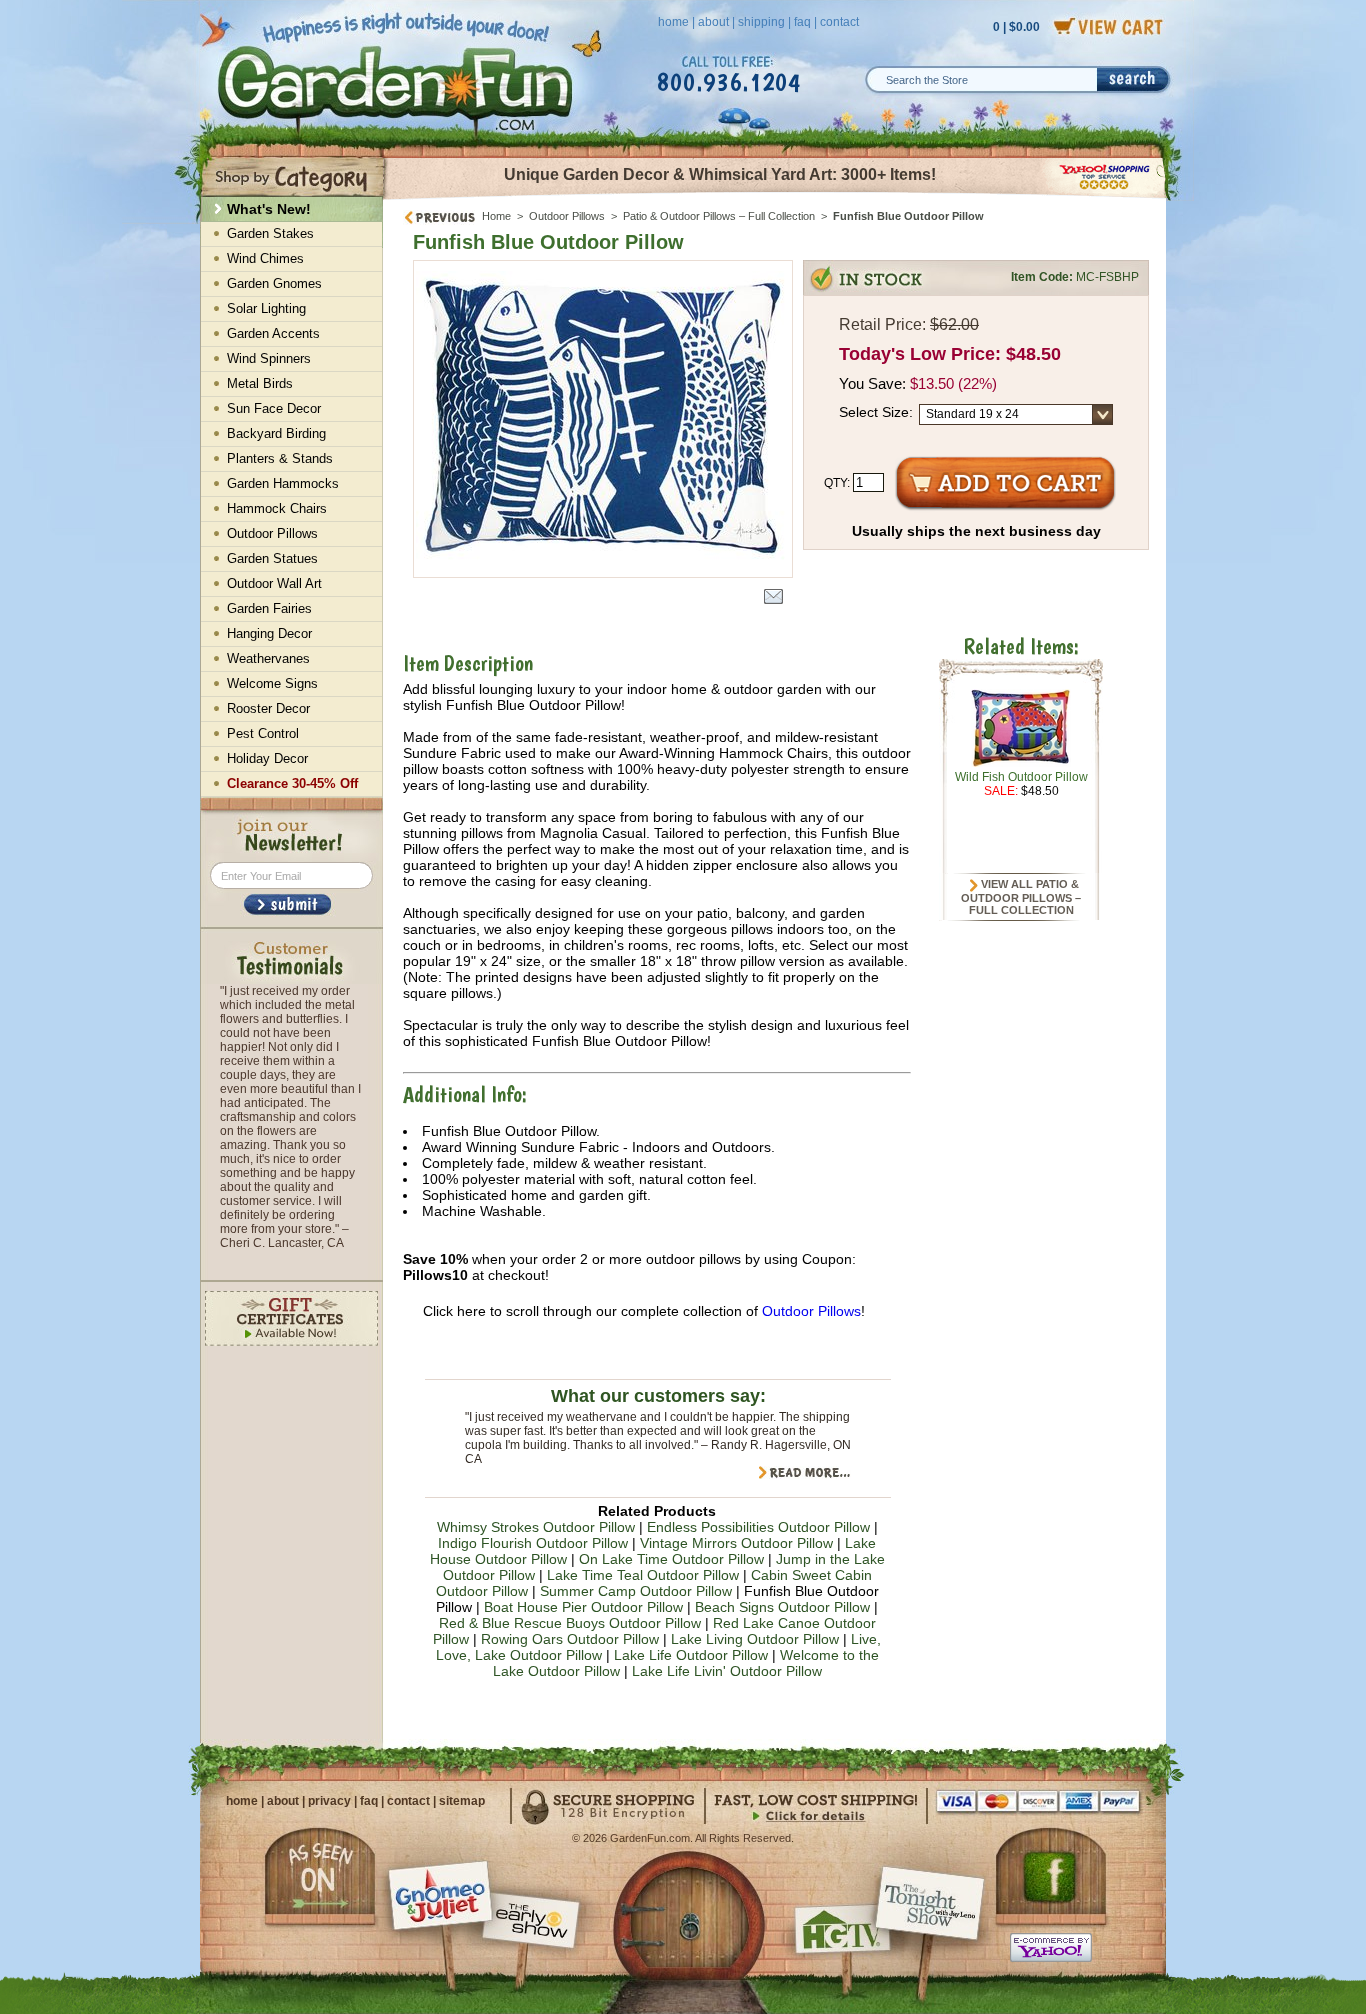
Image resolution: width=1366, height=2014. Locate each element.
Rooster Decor (268, 708)
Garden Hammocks (283, 483)
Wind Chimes (265, 258)
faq (802, 22)
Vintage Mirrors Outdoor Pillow (736, 1543)
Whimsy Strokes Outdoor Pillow (536, 1527)
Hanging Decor (269, 633)
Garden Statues (272, 558)
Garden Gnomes (274, 283)
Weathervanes (268, 658)
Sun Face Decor (274, 408)
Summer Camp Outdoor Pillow (636, 1591)
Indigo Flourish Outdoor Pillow (533, 1543)
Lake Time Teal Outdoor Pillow (643, 1575)
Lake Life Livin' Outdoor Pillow (727, 1671)
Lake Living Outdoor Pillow (755, 1639)
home (673, 22)
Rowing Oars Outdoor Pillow (570, 1639)
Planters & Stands (280, 458)
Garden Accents (273, 333)
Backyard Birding (276, 433)
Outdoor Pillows (567, 216)
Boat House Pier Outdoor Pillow (583, 1607)
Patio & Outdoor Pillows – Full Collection (719, 216)
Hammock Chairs (277, 508)
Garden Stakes (270, 233)
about (713, 22)
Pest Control (263, 733)
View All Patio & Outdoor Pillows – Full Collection (1021, 897)
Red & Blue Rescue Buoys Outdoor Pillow (570, 1623)
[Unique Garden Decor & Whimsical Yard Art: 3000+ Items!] (775, 198)
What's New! (269, 209)
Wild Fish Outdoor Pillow (1021, 777)
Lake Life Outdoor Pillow (691, 1655)
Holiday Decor (267, 758)
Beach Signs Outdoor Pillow (782, 1607)
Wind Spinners (269, 358)
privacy (329, 1801)
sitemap (462, 1801)
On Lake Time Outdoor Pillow (671, 1559)
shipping (761, 22)
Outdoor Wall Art (274, 583)
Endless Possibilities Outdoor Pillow (758, 1527)
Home (496, 216)
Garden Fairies (269, 608)
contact (839, 22)
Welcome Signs (272, 683)
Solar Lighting (266, 308)
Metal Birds (260, 383)
